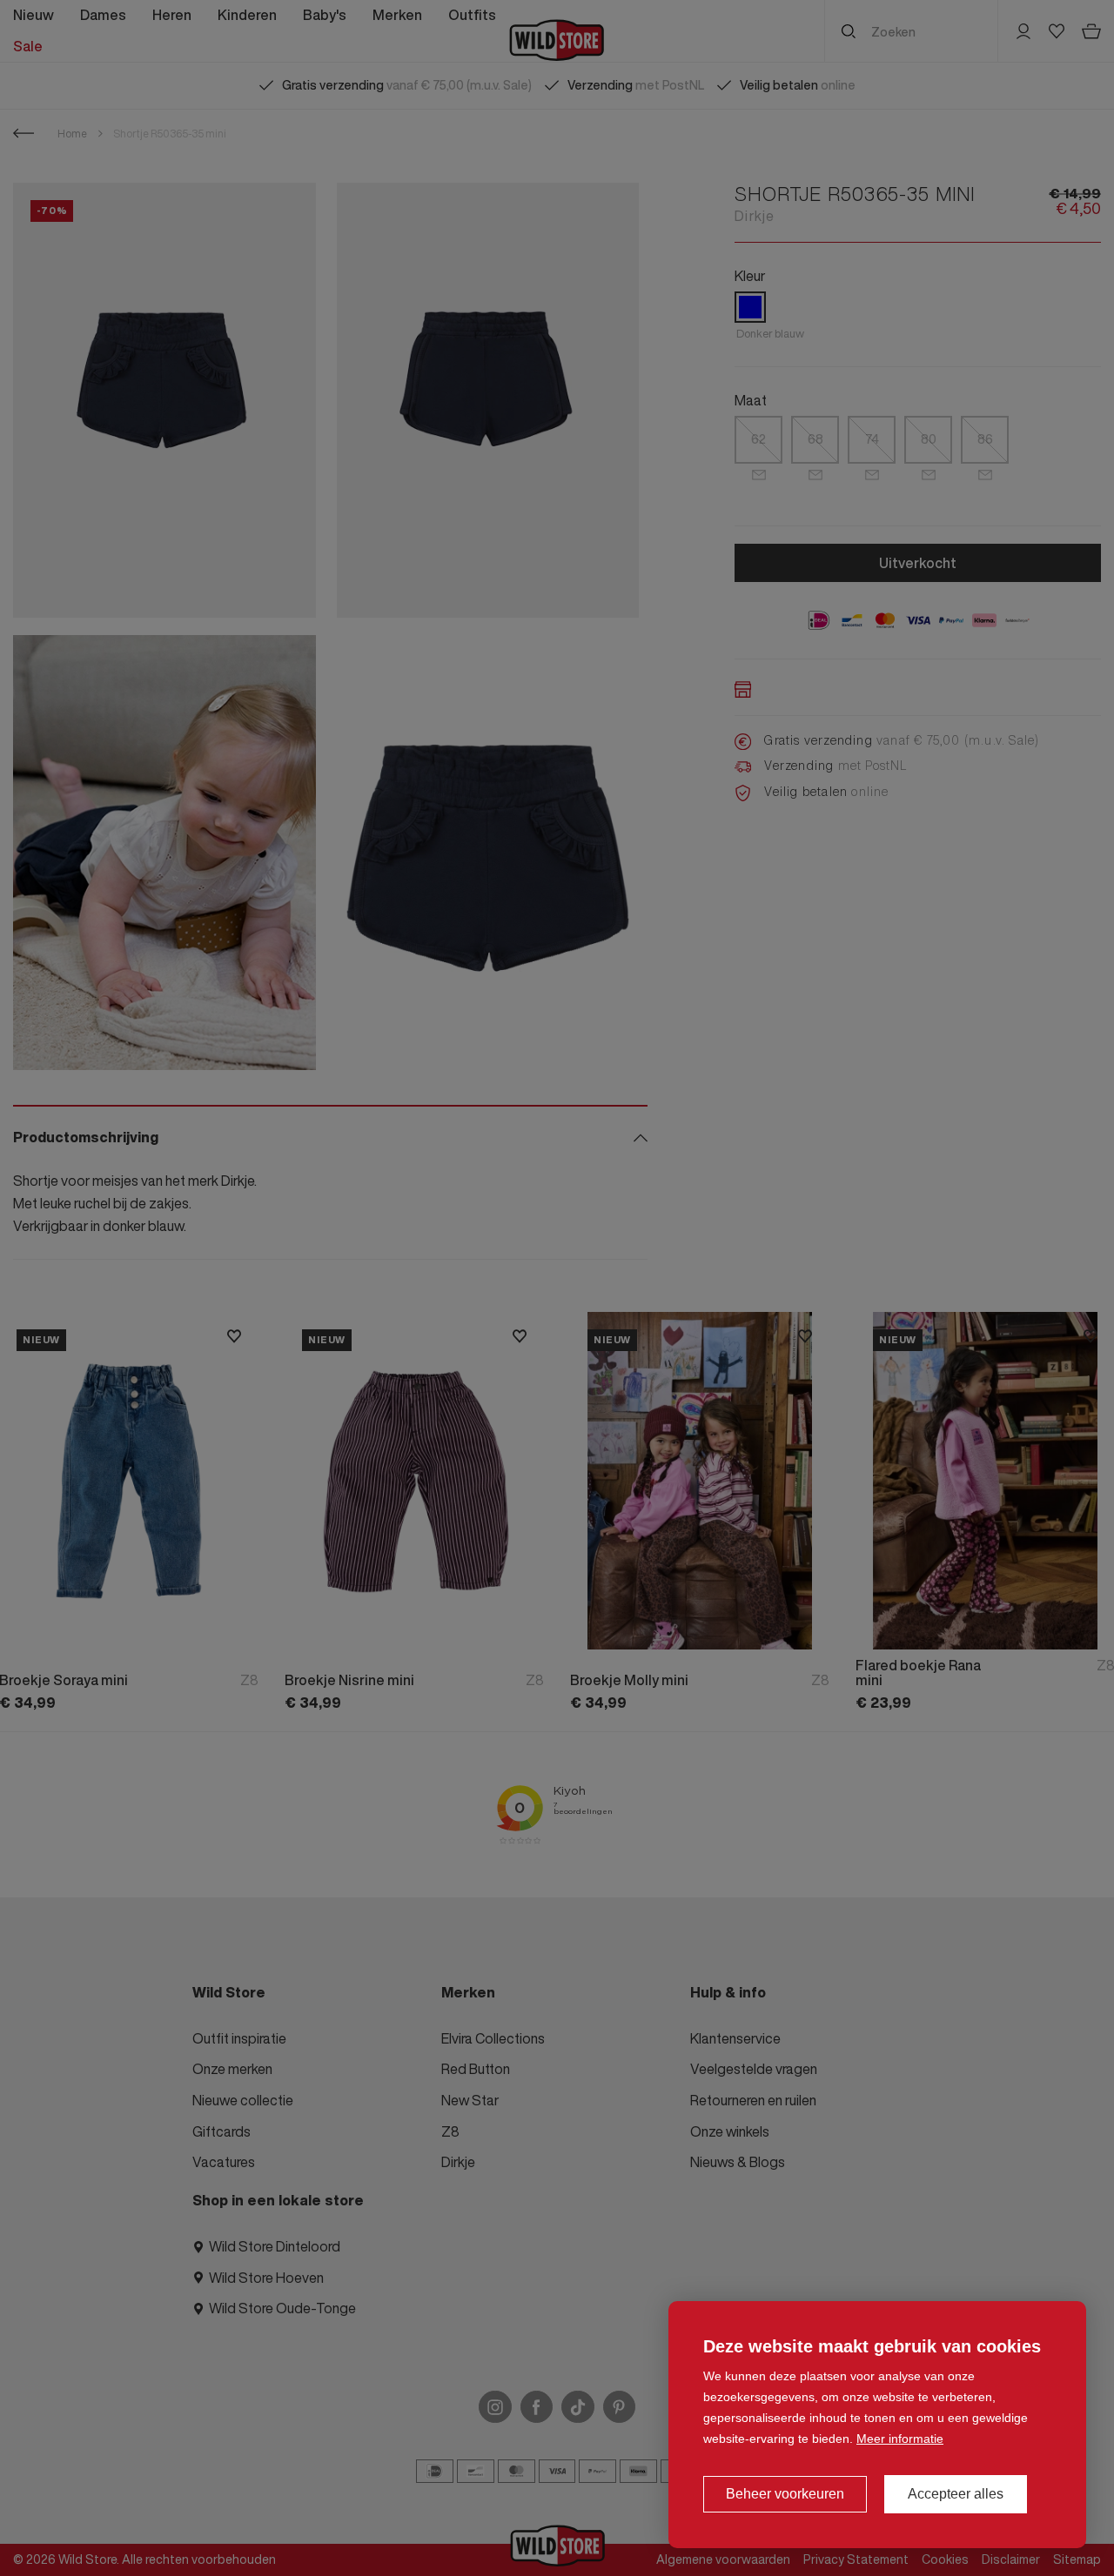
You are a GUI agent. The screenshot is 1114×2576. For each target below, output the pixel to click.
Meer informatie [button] (900, 2439)
